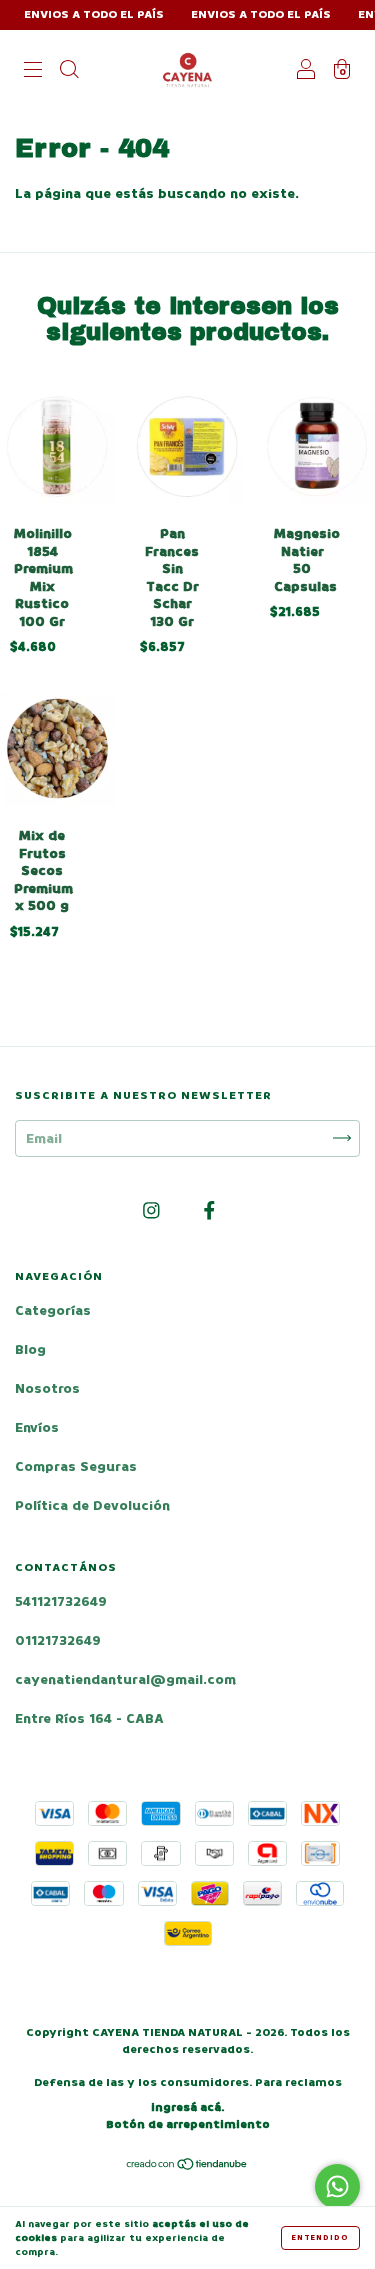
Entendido (320, 2237)
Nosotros (47, 1388)
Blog (30, 1349)
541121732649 (61, 1601)
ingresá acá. (187, 2107)
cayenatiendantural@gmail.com (125, 1679)
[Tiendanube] (187, 2166)
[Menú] (33, 71)
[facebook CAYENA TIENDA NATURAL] (209, 1210)
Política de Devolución (92, 1505)
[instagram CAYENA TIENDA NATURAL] (153, 1210)
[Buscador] (69, 71)
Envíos (37, 1427)
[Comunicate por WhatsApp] (337, 2186)
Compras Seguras (76, 1466)
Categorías (53, 1310)
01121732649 (58, 1640)
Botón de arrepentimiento (188, 2124)
